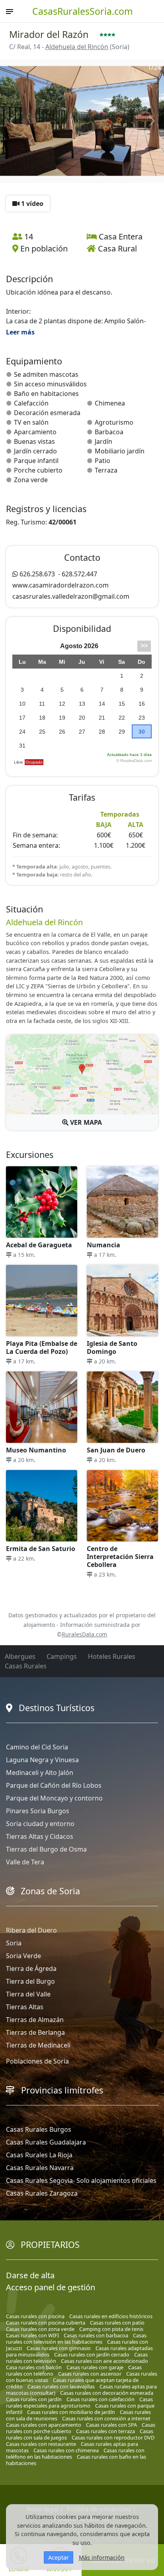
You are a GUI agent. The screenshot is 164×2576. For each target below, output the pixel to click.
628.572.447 (79, 574)
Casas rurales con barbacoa (96, 2335)
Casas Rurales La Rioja (39, 2155)
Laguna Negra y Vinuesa (42, 1760)
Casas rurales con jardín (34, 2399)
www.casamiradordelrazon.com (61, 585)
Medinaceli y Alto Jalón (40, 1773)
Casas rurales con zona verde (40, 2329)
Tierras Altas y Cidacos (40, 1836)
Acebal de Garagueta (39, 1245)
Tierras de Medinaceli (38, 2045)
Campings (62, 1656)
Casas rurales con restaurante (41, 2444)
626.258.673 (37, 574)
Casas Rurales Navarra (40, 2168)
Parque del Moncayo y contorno (54, 1798)
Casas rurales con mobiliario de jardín (71, 2412)
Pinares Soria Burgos (38, 1811)
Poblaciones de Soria (37, 2061)
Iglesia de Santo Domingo (112, 1347)
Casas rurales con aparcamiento (44, 2425)
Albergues (20, 1656)
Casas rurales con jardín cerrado (92, 2354)
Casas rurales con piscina (35, 2316)
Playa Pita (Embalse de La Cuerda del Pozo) (42, 1347)
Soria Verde (23, 1956)
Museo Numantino (36, 1450)
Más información (102, 2557)
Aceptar (59, 2557)
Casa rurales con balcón (34, 2367)
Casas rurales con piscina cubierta (46, 2323)
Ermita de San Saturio (41, 1549)
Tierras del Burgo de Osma (46, 1849)
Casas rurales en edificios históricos (111, 2316)
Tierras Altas (25, 2007)
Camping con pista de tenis (111, 2329)
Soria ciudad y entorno (40, 1824)
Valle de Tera (25, 1862)
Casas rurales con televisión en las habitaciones (76, 2339)
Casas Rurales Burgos (39, 2129)
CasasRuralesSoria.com (83, 11)
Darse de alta (30, 2275)
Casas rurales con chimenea (66, 2450)
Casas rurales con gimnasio (59, 2348)
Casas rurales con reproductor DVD (113, 2438)
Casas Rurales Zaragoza (42, 2193)
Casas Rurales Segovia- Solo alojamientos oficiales (81, 2180)
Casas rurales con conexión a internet (106, 2418)
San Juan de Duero (116, 1450)
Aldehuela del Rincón (77, 47)
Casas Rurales (26, 1666)
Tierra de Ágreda (31, 1969)
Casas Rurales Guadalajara (46, 2142)
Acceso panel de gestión (51, 2287)
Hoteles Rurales (112, 1656)
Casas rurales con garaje (95, 2367)
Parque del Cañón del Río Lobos (54, 1785)
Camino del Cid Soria (37, 1747)
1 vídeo (31, 204)
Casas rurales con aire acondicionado (104, 2361)
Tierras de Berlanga (35, 2032)
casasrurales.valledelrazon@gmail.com (71, 596)
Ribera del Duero (31, 1930)
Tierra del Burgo (30, 1981)
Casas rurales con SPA (111, 2425)
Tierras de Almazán (35, 2020)
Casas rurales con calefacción (101, 2399)
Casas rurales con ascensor (90, 2374)
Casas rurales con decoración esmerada (107, 2393)
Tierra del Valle (28, 1994)
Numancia (103, 1245)
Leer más (20, 332)
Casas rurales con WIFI (32, 2335)
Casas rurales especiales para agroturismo (79, 2402)
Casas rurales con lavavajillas (61, 2386)
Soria (14, 1943)
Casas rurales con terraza (105, 2431)
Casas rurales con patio (117, 2323)
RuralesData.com (84, 1634)
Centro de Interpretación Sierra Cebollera (120, 1557)
